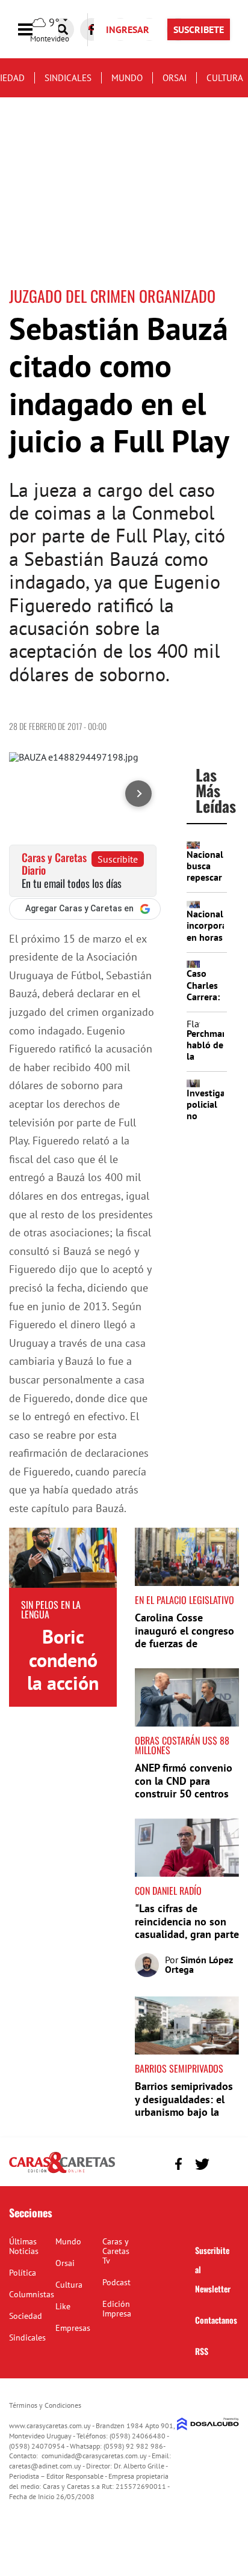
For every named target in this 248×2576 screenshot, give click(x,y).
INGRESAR (128, 29)
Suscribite (118, 859)
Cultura (225, 78)
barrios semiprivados (179, 2068)
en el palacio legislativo (184, 1600)
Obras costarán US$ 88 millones (182, 1745)
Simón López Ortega (199, 1964)
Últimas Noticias (24, 2246)
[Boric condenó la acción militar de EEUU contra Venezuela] (63, 1558)
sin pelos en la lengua (51, 1609)
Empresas (73, 2328)
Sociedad (26, 2316)
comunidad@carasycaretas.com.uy (94, 2456)
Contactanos (216, 2320)
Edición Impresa (117, 2309)
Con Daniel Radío (168, 1891)
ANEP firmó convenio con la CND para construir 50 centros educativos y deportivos (184, 1794)
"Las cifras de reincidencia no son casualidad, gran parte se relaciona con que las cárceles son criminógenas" (187, 1941)
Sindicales (68, 78)
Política (23, 2273)
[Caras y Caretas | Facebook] (178, 2164)
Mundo (127, 78)
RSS (202, 2351)
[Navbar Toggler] (34, 30)
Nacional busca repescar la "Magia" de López (205, 883)
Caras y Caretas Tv (116, 2251)
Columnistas (32, 2294)
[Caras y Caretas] (62, 2172)
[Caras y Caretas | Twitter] (202, 2164)
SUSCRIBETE (199, 29)
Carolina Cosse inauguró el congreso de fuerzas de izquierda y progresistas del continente (184, 1650)
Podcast (116, 2282)
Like (63, 2306)
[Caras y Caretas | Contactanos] (225, 2162)
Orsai (175, 78)
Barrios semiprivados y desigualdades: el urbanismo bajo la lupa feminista (184, 2106)
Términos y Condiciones (45, 2405)
